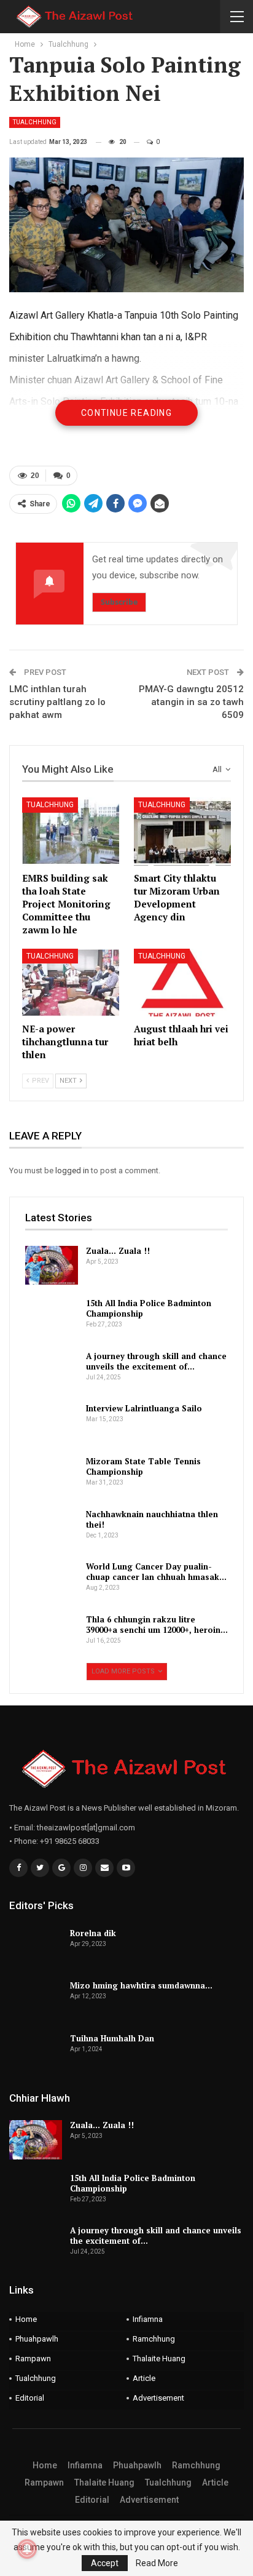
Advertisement (158, 2398)
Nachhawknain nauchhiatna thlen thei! (152, 1519)
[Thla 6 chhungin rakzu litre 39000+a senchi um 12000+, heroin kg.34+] (52, 1634)
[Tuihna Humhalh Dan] (36, 2053)
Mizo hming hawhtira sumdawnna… (141, 1985)
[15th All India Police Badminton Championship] (52, 1318)
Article (144, 2378)
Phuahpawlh (37, 2339)
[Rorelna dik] (36, 1948)
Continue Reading (126, 413)
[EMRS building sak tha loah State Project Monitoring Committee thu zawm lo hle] (71, 831)
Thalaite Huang (159, 2359)
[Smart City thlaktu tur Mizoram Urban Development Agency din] (182, 831)
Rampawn (33, 2359)
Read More (157, 2563)
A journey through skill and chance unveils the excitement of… (156, 1361)
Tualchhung (35, 122)
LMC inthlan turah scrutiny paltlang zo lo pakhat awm (57, 702)
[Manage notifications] (27, 2549)
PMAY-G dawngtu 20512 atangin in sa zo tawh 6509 (191, 702)
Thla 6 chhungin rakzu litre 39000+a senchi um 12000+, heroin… (157, 1625)
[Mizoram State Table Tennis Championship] (52, 1476)
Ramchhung (154, 2339)
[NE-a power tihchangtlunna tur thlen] (71, 983)
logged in (72, 1170)
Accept (105, 2563)
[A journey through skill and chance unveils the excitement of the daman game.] (52, 1371)
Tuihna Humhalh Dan (112, 2038)
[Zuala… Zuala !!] (52, 1266)
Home (26, 2319)
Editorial (30, 2398)
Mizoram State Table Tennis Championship (143, 1466)
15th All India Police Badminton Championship (149, 1308)
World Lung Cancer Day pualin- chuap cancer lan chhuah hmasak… (156, 1572)
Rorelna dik (93, 1933)
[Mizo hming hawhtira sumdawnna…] (36, 2000)
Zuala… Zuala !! (118, 1251)
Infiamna (148, 2319)
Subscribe (119, 602)
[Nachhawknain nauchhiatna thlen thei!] (52, 1529)
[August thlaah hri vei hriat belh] (182, 983)
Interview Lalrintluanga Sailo (144, 1408)
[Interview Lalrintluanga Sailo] (52, 1423)
